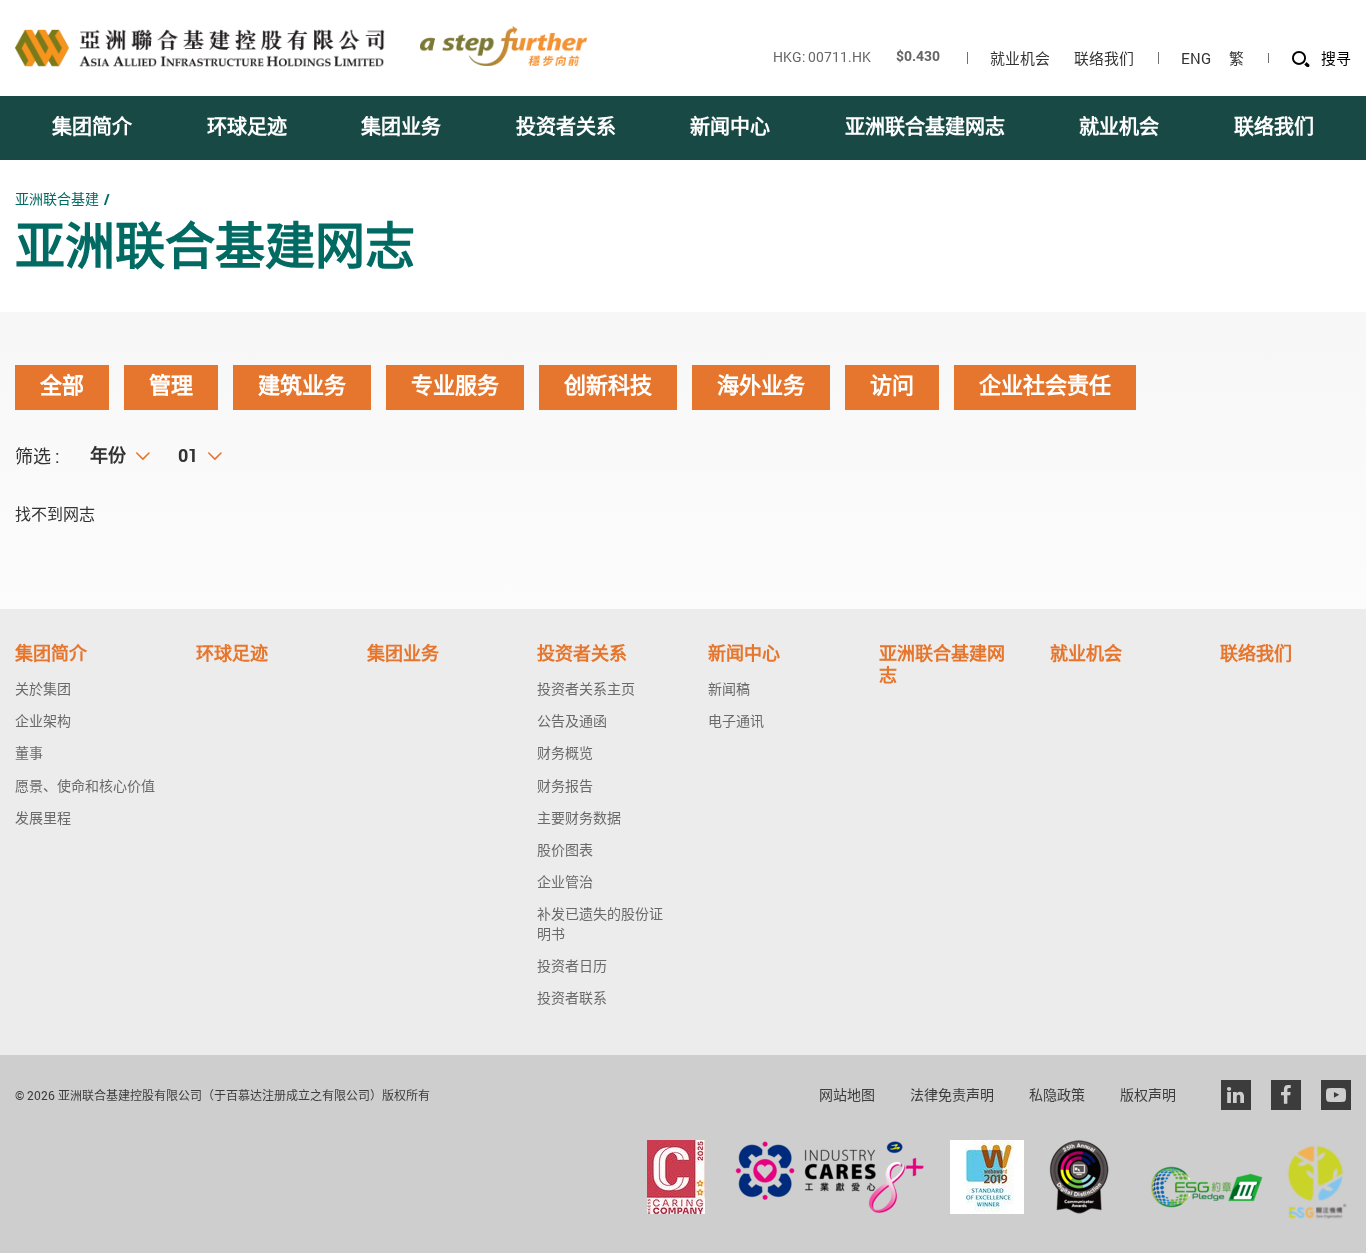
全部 (62, 386)
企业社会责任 (1045, 386)
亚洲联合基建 (57, 198)
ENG (1196, 58)
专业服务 (455, 386)
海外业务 (761, 386)
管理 (171, 386)
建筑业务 (302, 386)
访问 (892, 386)
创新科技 (608, 386)
